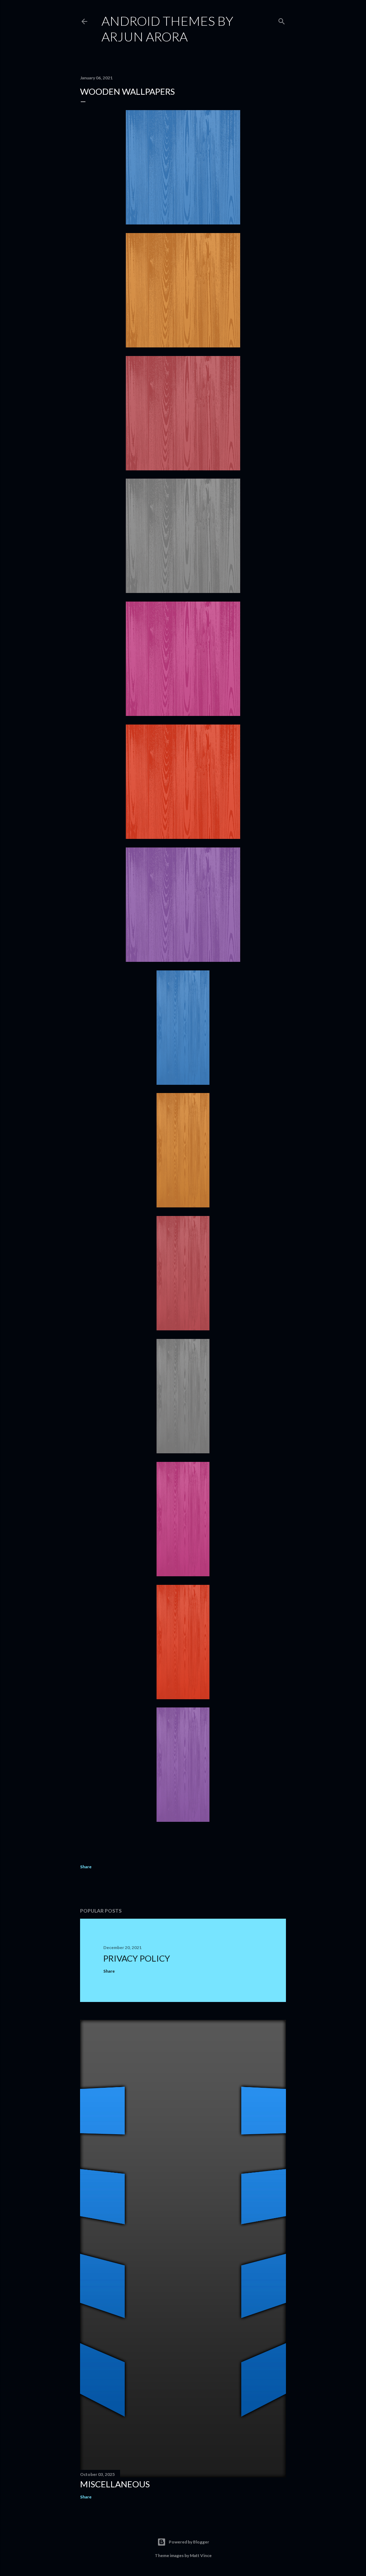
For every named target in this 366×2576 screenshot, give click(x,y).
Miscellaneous (115, 2484)
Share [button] (86, 1867)
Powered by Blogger (189, 2542)
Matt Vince (201, 2555)
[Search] (282, 20)
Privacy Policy (137, 1958)
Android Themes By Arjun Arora (167, 29)
